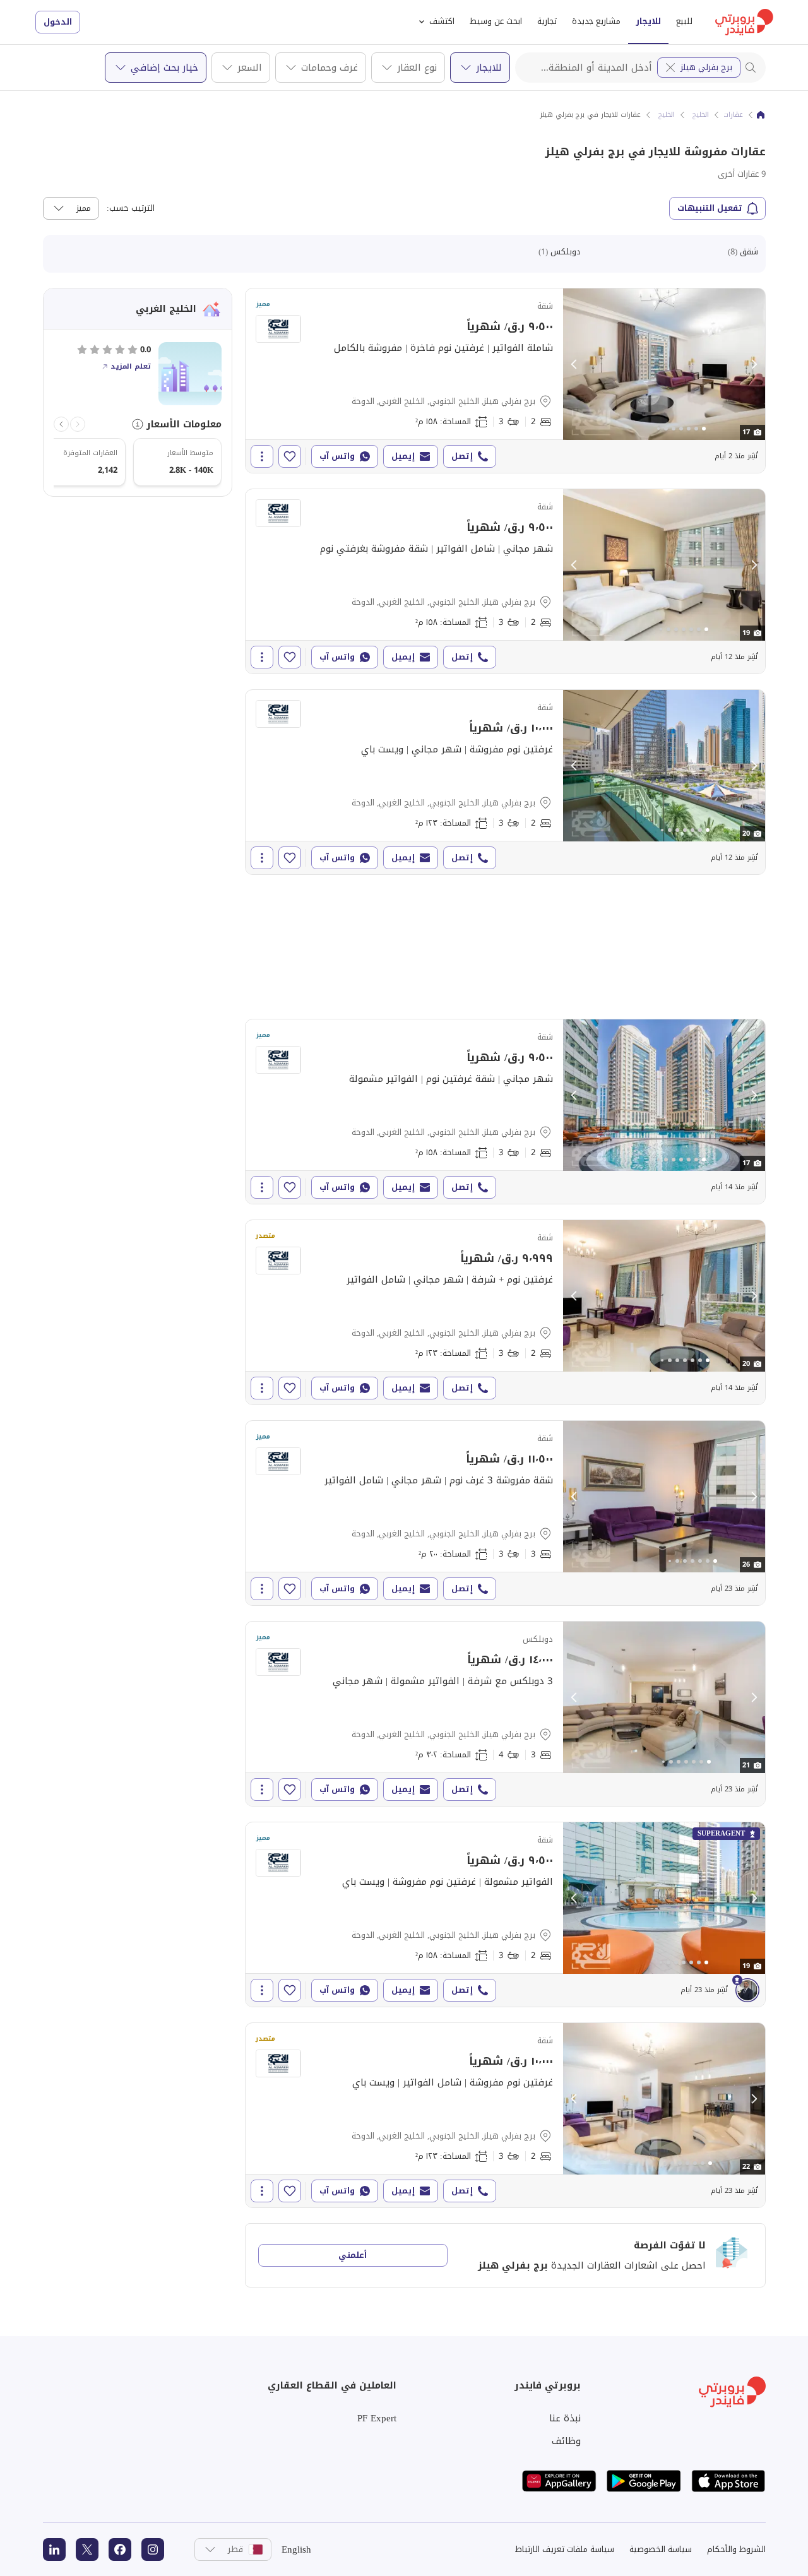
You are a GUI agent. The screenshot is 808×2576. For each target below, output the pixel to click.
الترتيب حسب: (131, 208)
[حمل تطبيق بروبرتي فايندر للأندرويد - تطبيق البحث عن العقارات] (644, 2481)
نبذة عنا (565, 2418)
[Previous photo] (574, 364)
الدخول (58, 22)
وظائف (566, 2441)
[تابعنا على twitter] (87, 2549)
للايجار (648, 21)
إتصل (462, 456)
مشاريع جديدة (596, 21)
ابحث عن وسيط (496, 21)
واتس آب (337, 456)
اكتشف (442, 21)
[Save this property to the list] (290, 456)
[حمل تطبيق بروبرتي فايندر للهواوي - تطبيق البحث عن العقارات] (559, 2481)
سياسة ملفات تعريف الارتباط (565, 2549)
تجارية (547, 21)
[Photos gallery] (664, 364)
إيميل (403, 456)
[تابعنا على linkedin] (54, 2549)
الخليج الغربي (690, 115)
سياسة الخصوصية (661, 2549)
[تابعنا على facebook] (120, 2549)
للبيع (684, 21)
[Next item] (61, 424)
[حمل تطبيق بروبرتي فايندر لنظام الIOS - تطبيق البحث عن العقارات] (728, 2481)
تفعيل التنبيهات (710, 208)
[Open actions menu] (262, 456)
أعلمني (353, 2255)
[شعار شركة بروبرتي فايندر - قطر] (744, 22)
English (296, 2549)
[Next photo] (754, 364)
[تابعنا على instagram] (153, 2549)
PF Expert (377, 2418)
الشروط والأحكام (736, 2549)
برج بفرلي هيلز (706, 67)
